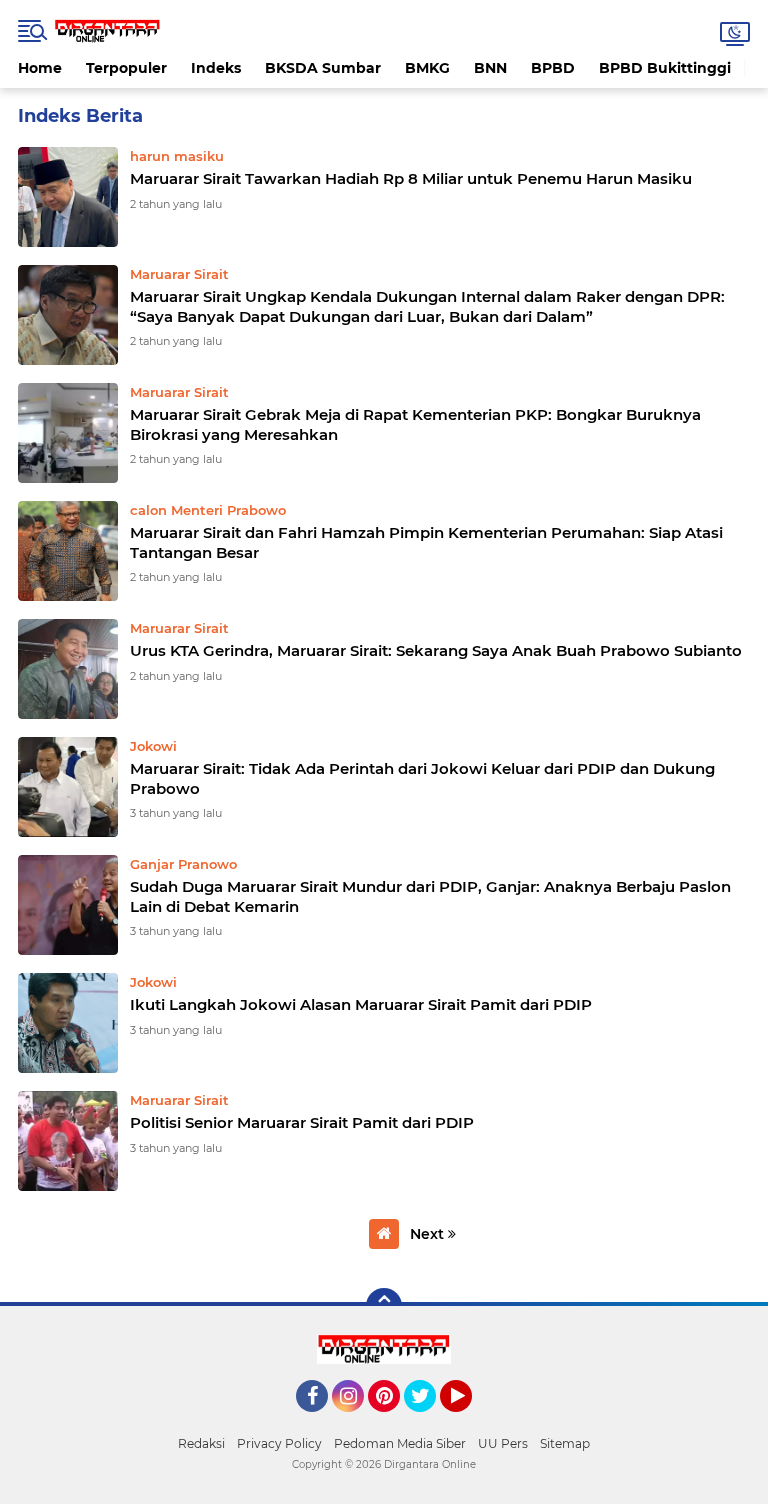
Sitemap (565, 1443)
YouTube (469, 1421)
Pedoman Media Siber (400, 1443)
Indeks (216, 68)
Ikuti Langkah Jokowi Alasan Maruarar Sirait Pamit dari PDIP (361, 1004)
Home (40, 68)
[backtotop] (384, 1306)
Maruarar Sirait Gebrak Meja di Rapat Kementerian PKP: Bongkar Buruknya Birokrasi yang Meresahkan (415, 424)
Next (429, 1234)
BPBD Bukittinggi (665, 68)
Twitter (429, 1421)
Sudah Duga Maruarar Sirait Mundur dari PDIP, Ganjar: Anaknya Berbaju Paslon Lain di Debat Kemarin (430, 896)
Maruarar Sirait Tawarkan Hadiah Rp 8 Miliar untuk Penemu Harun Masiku (411, 178)
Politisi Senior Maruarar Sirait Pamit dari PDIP (302, 1122)
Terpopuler (126, 68)
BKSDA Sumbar (323, 68)
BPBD (553, 68)
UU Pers (503, 1443)
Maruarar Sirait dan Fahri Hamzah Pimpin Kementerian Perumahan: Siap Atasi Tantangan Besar (426, 542)
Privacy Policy (279, 1443)
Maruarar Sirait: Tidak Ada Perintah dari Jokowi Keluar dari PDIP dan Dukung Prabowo (422, 778)
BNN (490, 68)
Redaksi (201, 1443)
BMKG (427, 68)
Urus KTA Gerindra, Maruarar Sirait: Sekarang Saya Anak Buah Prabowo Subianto (436, 650)
